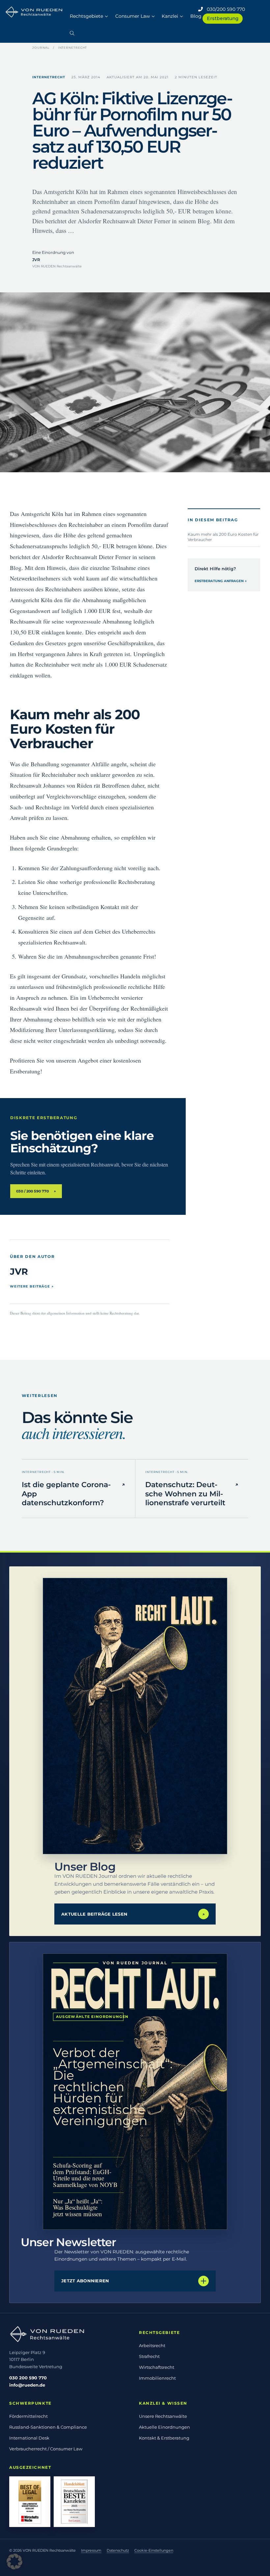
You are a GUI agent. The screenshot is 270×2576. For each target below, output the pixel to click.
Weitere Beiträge (32, 1286)
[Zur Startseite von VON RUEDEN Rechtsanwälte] (70, 2334)
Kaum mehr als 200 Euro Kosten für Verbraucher (223, 537)
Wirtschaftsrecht (157, 2367)
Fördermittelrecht (28, 2416)
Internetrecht (73, 48)
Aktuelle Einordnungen (164, 2427)
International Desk (29, 2438)
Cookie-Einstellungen (154, 2550)
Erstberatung (223, 18)
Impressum (91, 2550)
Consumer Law (133, 16)
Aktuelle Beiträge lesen (133, 1914)
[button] (72, 30)
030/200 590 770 (224, 9)
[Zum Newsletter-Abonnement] (135, 2092)
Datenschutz (118, 2550)
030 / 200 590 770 (36, 1191)
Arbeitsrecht (152, 2345)
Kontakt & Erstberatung (164, 2438)
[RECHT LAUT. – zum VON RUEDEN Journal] (135, 1716)
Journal (41, 48)
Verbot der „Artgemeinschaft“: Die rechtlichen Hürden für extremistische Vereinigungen (88, 2087)
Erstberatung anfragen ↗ (221, 581)
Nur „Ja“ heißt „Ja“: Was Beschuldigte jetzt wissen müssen (78, 2207)
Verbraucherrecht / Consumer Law (46, 2449)
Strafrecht (149, 2356)
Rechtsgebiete (86, 16)
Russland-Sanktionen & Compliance (48, 2427)
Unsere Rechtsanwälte (163, 2416)
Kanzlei (170, 16)
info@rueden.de (27, 2385)
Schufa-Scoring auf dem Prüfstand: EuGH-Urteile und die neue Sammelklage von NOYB (85, 2175)
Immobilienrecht (157, 2378)
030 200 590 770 (28, 2378)
